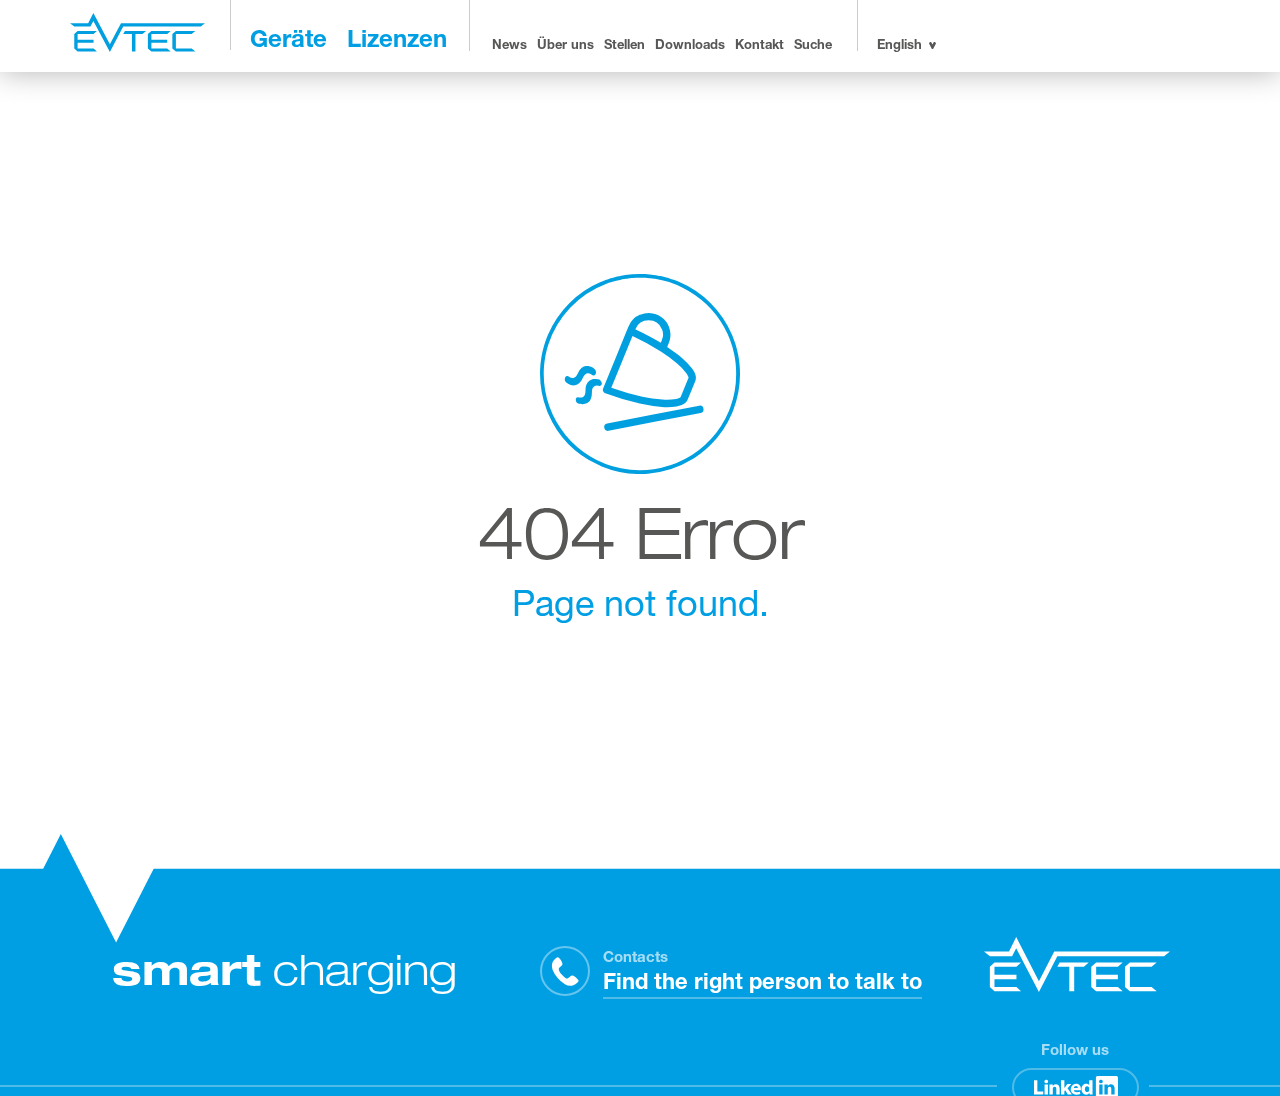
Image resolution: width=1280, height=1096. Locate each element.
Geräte (288, 42)
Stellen (624, 46)
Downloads (690, 46)
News (509, 46)
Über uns (565, 46)
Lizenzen (397, 42)
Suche (813, 46)
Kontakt (759, 46)
